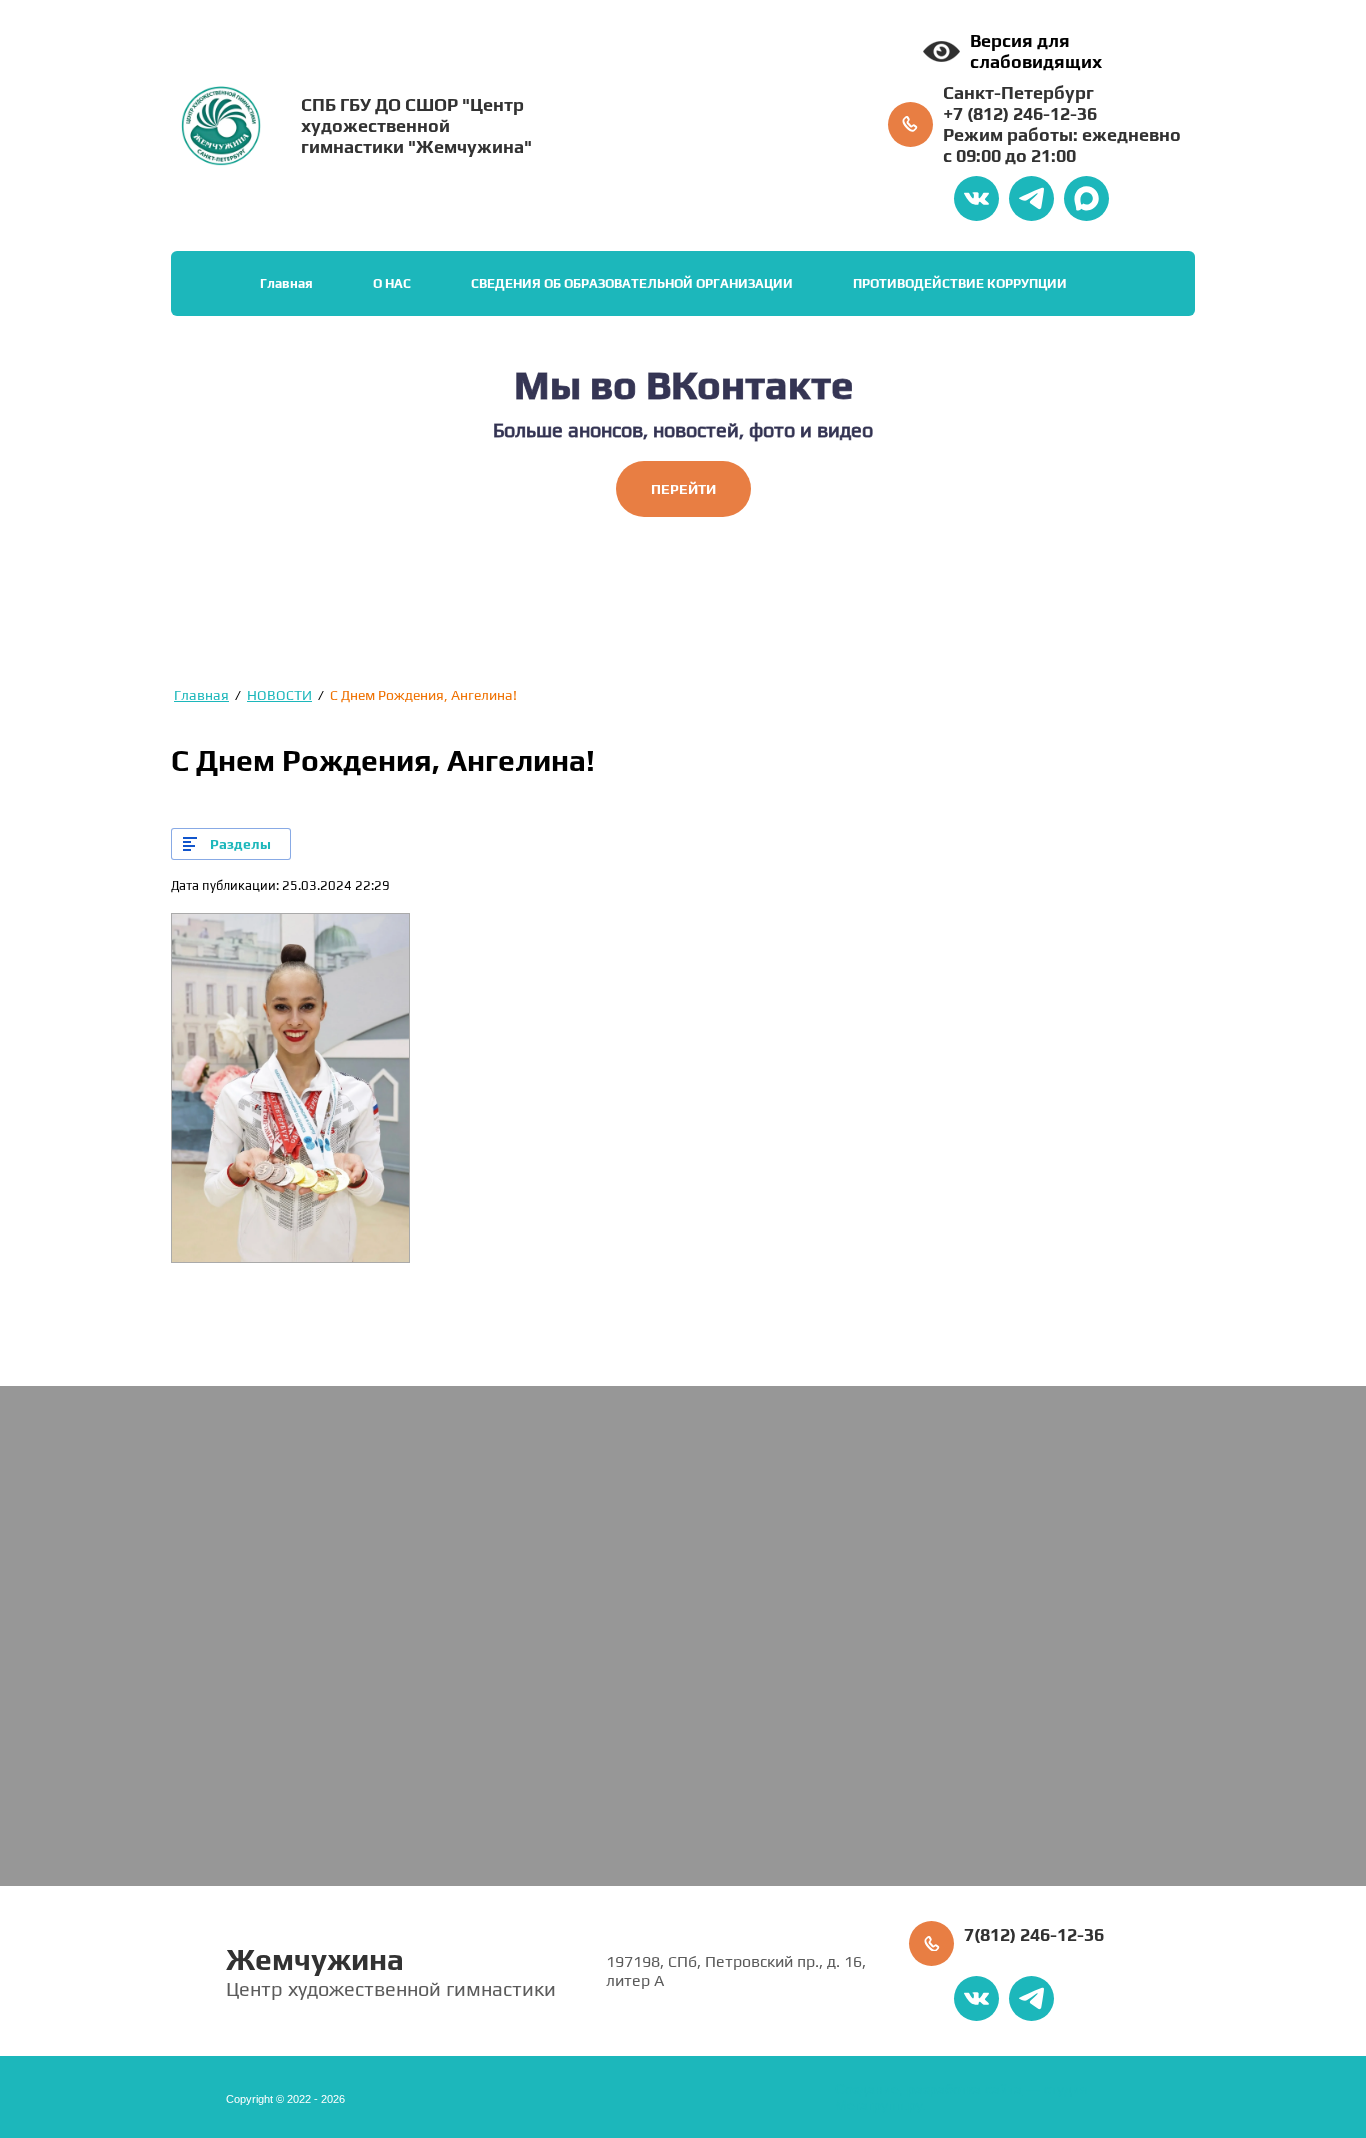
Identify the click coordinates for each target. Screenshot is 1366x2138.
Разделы (240, 844)
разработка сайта (964, 2089)
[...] (1165, 284)
